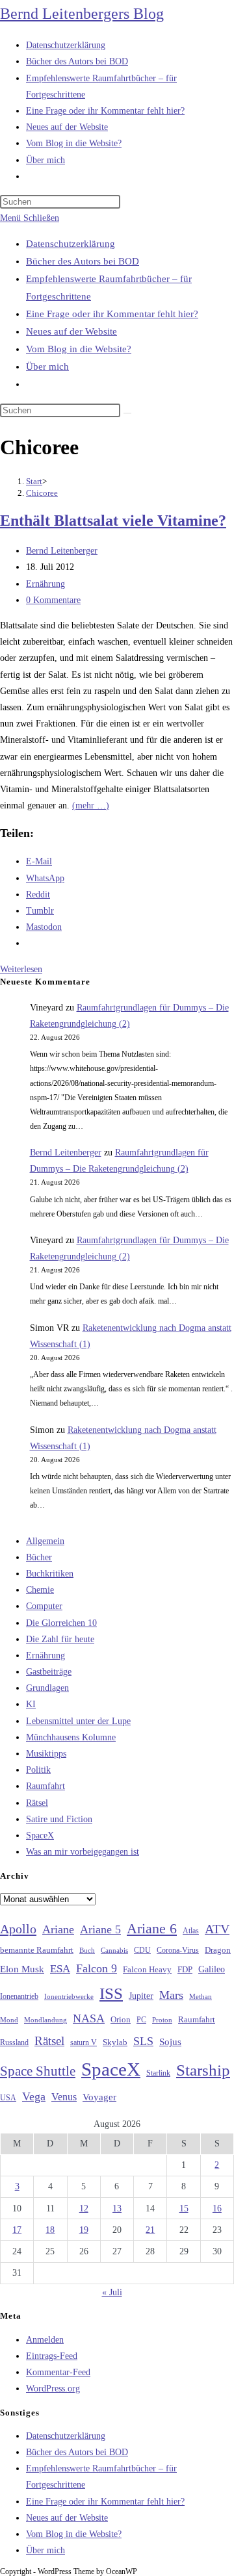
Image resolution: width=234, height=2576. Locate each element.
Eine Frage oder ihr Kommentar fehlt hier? (112, 314)
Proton (162, 2020)
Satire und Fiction (59, 1819)
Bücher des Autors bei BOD (83, 261)
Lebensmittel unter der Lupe (78, 1721)
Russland (14, 2042)
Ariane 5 (100, 1929)
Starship (203, 2070)
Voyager (99, 2097)
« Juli (112, 2292)
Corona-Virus (178, 1951)
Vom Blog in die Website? (79, 349)
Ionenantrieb (19, 1996)
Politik (38, 1770)
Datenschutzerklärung (71, 244)
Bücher (39, 1557)
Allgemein (45, 1541)
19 (84, 2230)
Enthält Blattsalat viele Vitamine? (113, 521)
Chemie (40, 1590)
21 (150, 2230)
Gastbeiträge (49, 1672)
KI (31, 1704)
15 (184, 2209)
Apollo (18, 1929)
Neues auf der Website (71, 331)
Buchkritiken (50, 1574)
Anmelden (45, 2340)
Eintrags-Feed (52, 2356)
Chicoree (42, 493)
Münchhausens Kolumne (71, 1737)
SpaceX (40, 1835)
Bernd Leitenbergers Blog (82, 14)
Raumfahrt (45, 1786)
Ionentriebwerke (69, 1996)
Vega (34, 2096)
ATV (217, 1929)
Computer (44, 1606)
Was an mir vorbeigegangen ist (83, 1852)
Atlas (191, 1931)
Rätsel (37, 1803)
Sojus (170, 2042)
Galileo (212, 1969)
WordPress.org (53, 2389)
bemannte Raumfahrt (37, 1950)
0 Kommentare (53, 600)
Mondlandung (45, 2020)
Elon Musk (22, 1969)
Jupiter (141, 1996)
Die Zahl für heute (60, 1639)
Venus (64, 2097)
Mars (171, 1995)
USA (8, 2098)
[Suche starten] (127, 413)
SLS (143, 2041)
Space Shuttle (38, 2071)
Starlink (158, 2073)
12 (84, 2209)
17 (17, 2230)
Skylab (115, 2042)
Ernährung (45, 584)
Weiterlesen (21, 969)
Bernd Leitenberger (62, 551)
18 (50, 2230)
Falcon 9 (97, 1968)
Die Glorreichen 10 (61, 1623)
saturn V (84, 2042)
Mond (9, 2020)
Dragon (218, 1950)
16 (217, 2209)
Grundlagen (47, 1688)
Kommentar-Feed (58, 2372)
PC (141, 2020)
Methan (201, 1996)
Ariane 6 (152, 1929)
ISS (111, 1993)
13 (117, 2209)
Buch (87, 1950)
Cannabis (114, 1950)
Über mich (47, 367)
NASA (89, 2018)
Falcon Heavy (147, 1969)
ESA (60, 1969)
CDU (142, 1950)
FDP (185, 1969)
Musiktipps (46, 1754)
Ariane (58, 1929)
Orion (121, 2020)
